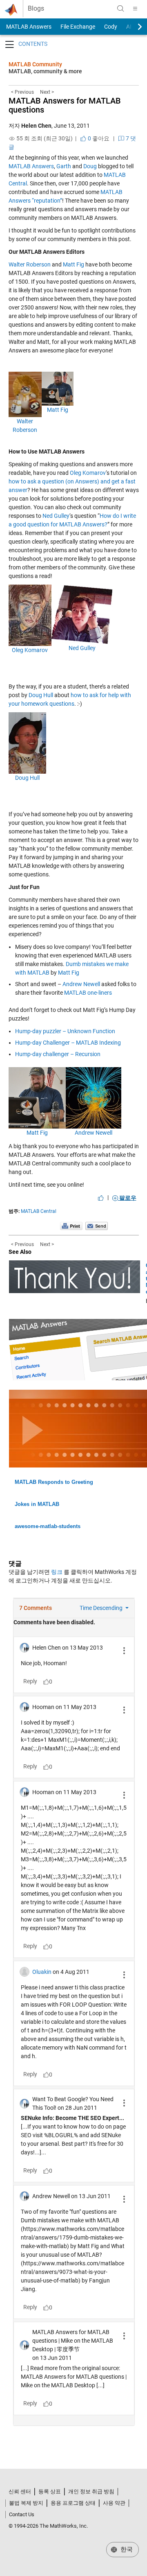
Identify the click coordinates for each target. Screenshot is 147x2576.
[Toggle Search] (120, 9)
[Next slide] (133, 27)
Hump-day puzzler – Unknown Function (65, 1031)
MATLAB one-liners (88, 993)
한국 (126, 2549)
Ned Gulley (56, 516)
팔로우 (127, 1198)
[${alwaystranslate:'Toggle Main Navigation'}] (135, 9)
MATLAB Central (39, 1211)
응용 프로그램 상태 (73, 2503)
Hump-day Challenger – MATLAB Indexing (68, 1043)
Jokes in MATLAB (37, 1504)
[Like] (101, 1198)
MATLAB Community (35, 64)
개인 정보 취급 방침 (91, 2491)
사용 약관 (114, 2503)
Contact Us (22, 2514)
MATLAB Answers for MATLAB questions (65, 105)
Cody (111, 27)
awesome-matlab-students (48, 1526)
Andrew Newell (81, 984)
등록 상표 (50, 2491)
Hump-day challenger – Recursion (58, 1054)
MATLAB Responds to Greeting (54, 1482)
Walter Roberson (30, 264)
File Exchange (78, 27)
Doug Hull (41, 695)
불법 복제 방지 (26, 2503)
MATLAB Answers (28, 27)
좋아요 (98, 138)
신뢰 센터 (20, 2491)
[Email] (97, 1226)
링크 (57, 1572)
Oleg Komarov (88, 473)
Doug (90, 166)
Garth (64, 166)
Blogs (36, 9)
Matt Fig (73, 264)
